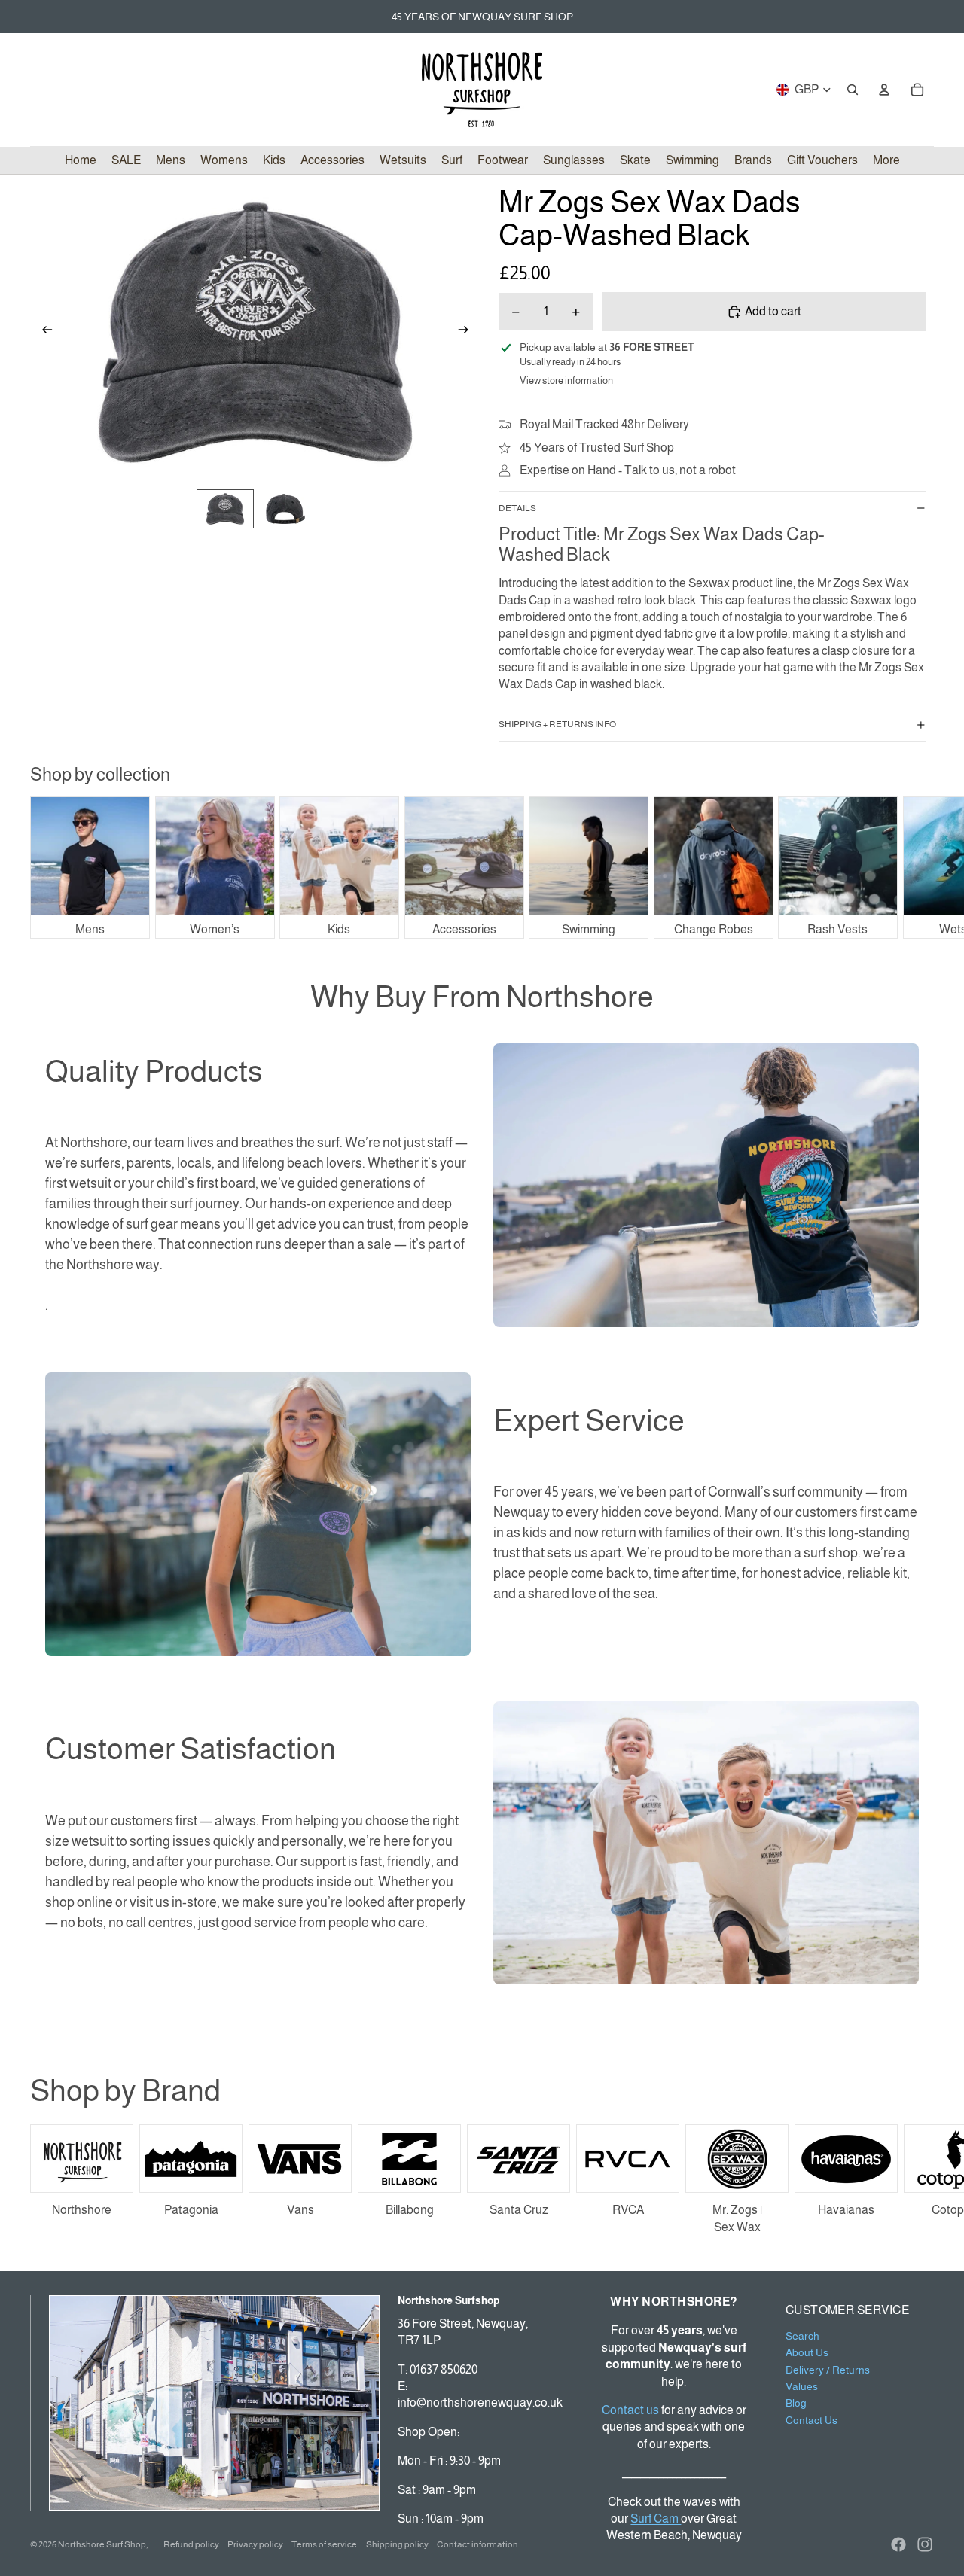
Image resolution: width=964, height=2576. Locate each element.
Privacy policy (255, 2544)
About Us (807, 2352)
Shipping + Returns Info (557, 724)
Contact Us (811, 2420)
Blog (796, 2403)
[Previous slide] (43, 332)
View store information (566, 381)
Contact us (630, 2410)
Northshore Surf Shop (102, 2544)
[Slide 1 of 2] (225, 509)
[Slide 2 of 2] (285, 509)
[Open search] (853, 90)
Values (802, 2386)
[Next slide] (468, 332)
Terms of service (324, 2544)
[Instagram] (925, 2544)
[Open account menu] (884, 90)
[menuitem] (886, 160)
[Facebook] (898, 2544)
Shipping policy (397, 2544)
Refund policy (191, 2544)
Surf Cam (656, 2518)
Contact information (477, 2544)
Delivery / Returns (828, 2370)
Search (802, 2336)
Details (517, 508)
